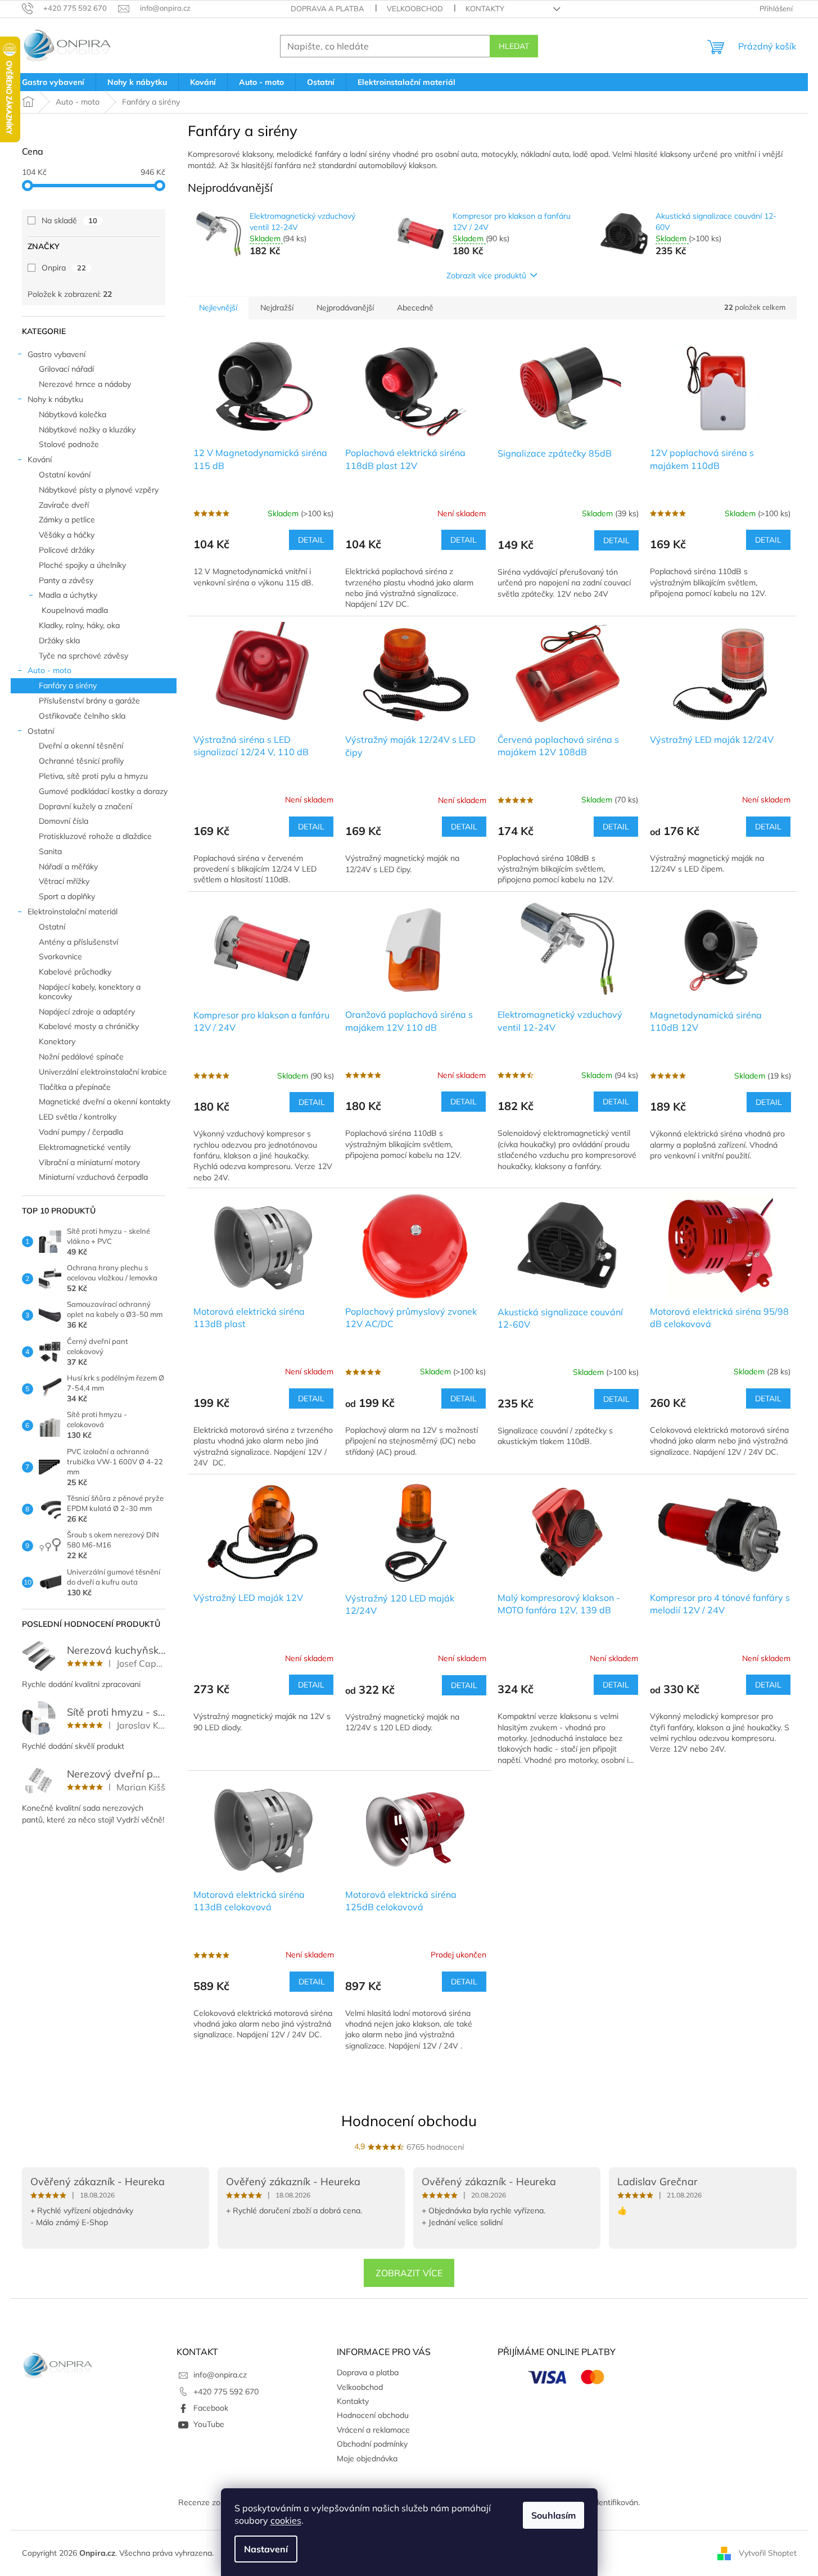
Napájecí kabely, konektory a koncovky (90, 992)
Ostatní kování (65, 475)
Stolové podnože (69, 444)
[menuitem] (53, 82)
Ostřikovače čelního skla (82, 716)
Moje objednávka (367, 2458)
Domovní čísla (64, 821)
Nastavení (266, 2549)
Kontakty (485, 8)
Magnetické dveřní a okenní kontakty (105, 1102)
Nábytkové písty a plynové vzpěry (99, 490)
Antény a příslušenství (78, 942)
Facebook (211, 2408)
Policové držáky (67, 550)
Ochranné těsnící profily (81, 761)
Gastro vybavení (57, 354)
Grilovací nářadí (66, 369)
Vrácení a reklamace (373, 2430)
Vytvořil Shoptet (768, 2552)
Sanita (50, 851)
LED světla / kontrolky (78, 1117)
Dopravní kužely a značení (85, 806)
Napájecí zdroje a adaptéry (87, 1012)
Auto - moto (49, 670)
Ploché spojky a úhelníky (82, 565)
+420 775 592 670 (226, 2392)
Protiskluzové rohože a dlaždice (95, 836)
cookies (286, 2520)
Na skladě (69, 220)
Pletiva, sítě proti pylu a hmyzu (93, 776)
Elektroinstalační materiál (73, 912)
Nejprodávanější (345, 308)
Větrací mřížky (64, 881)
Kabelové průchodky (75, 972)
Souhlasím (553, 2515)
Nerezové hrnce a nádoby (85, 384)
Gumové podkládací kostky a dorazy (103, 791)
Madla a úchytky (68, 595)
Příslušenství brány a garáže (89, 701)
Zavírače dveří (64, 505)
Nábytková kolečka (73, 414)
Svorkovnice (60, 957)
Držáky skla (59, 640)
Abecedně (415, 308)
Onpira (64, 268)
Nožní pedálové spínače (81, 1057)
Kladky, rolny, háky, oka (79, 625)
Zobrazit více (409, 2273)
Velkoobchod (415, 8)
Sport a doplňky (67, 896)
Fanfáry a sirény (68, 685)
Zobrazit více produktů (486, 276)
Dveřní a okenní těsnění (81, 746)
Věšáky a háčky (67, 535)
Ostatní (41, 731)
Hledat (514, 46)
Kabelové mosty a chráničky (89, 1026)
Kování (40, 459)
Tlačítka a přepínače (75, 1087)
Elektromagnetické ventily (85, 1147)
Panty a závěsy (66, 580)
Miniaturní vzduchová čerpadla (93, 1177)
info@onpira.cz (220, 2375)
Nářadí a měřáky (68, 867)
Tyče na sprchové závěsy (83, 656)
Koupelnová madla (75, 610)
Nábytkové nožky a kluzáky (87, 430)
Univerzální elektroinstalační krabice (103, 1072)
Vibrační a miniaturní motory (89, 1162)
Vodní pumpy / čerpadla (81, 1132)
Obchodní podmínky (372, 2444)
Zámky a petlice (67, 520)
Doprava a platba (327, 8)
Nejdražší (277, 308)
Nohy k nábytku (55, 399)
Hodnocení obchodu (409, 2121)
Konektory (57, 1041)
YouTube (209, 2424)
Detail (311, 540)
